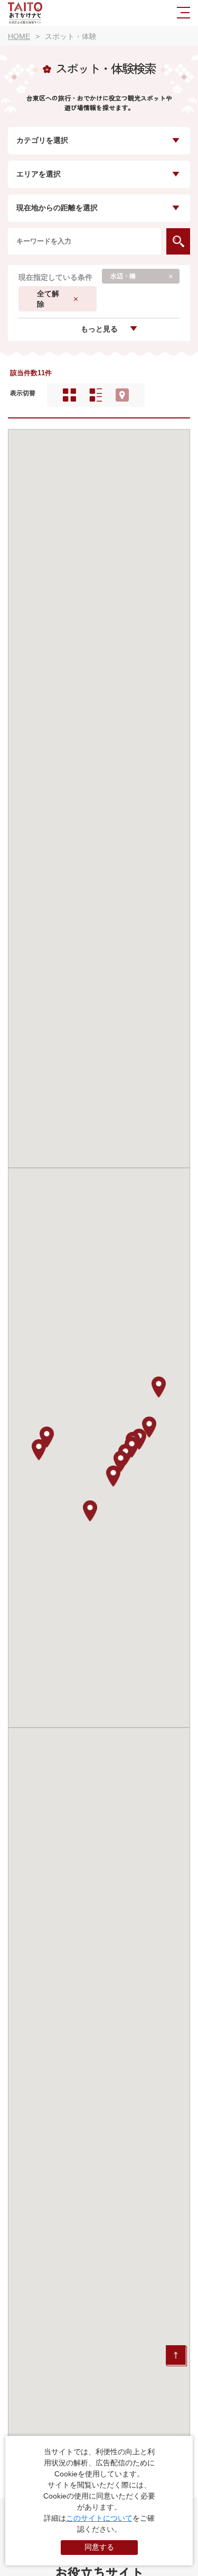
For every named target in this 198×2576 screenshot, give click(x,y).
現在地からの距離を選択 (57, 208)
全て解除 (48, 299)
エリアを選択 (39, 174)
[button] (39, 1450)
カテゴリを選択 (42, 140)
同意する (99, 2547)
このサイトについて (99, 2518)
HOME (19, 36)
